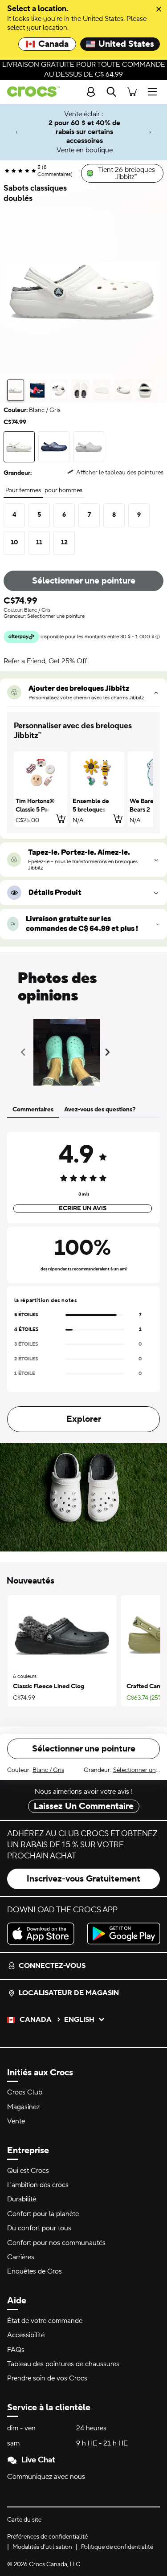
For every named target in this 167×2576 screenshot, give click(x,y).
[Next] (150, 132)
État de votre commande (45, 2321)
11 (39, 543)
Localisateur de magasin (69, 1993)
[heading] (83, 731)
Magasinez (23, 2107)
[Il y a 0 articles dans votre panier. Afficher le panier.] (132, 92)
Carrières (21, 2257)
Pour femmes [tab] (23, 490)
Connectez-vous (52, 1966)
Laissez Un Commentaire (84, 1806)
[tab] (16, 390)
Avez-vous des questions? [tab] (100, 1110)
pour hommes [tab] (63, 490)
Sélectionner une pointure (84, 581)
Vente (16, 2121)
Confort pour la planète (43, 2214)
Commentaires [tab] (33, 1110)
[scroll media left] (26, 1052)
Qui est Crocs (28, 2171)
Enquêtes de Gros (35, 2271)
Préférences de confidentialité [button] (47, 2537)
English (79, 2020)
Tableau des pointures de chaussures (63, 2364)
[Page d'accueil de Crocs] (30, 92)
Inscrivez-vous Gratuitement (83, 1879)
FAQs (16, 2350)
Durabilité (22, 2199)
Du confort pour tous (39, 2228)
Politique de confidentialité (117, 2547)
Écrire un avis (83, 1208)
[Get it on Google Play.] (124, 1934)
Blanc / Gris (48, 1770)
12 (64, 543)
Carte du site (24, 2520)
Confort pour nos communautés (56, 2243)
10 (14, 543)
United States (126, 44)
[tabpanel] (83, 1280)
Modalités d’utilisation (42, 2547)
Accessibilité (26, 2335)
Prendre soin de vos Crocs (47, 2378)
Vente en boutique (85, 150)
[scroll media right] (109, 1052)
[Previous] (17, 132)
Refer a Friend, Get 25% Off (45, 661)
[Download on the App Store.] (44, 1934)
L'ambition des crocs (38, 2185)
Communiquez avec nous (46, 2477)
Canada (53, 44)
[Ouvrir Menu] (155, 92)
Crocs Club (25, 2092)
